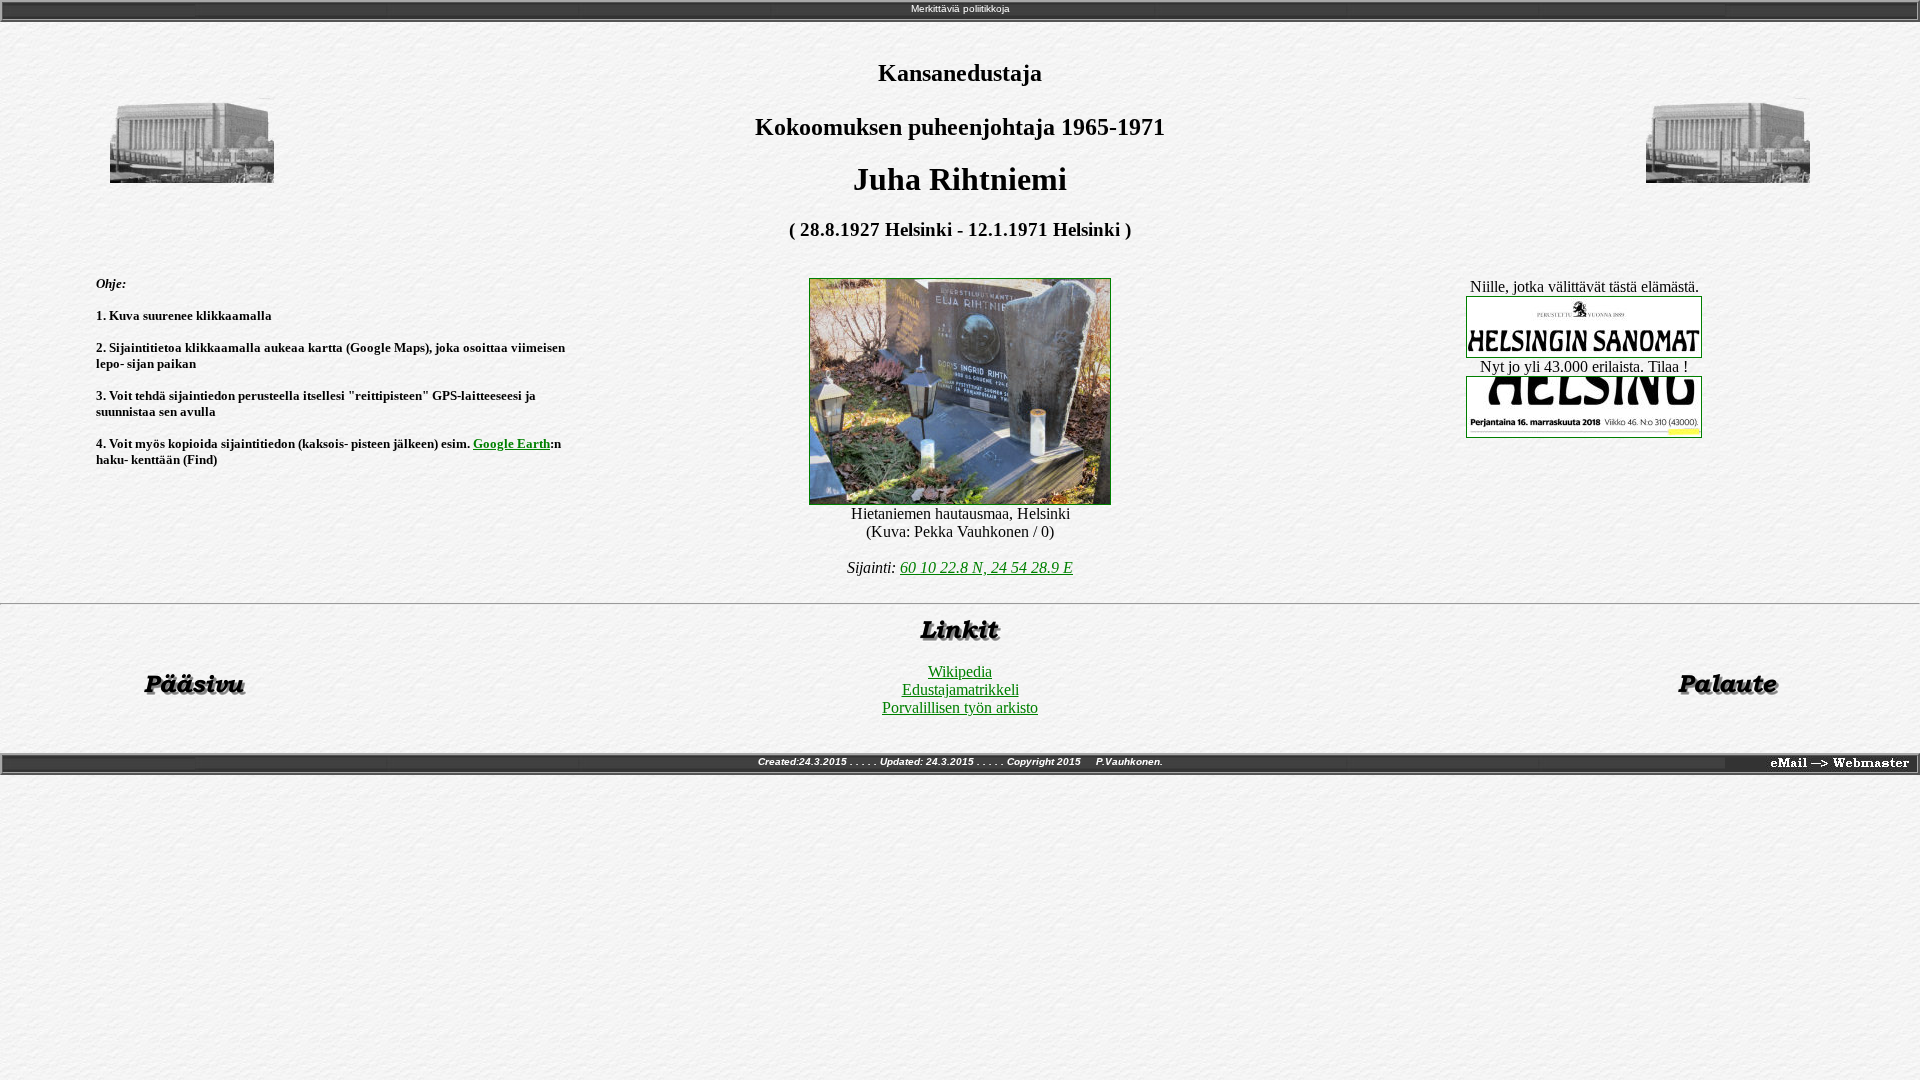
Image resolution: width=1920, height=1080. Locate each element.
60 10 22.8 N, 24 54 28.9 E (986, 567)
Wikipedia (960, 671)
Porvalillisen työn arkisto (960, 707)
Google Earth (511, 443)
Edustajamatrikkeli (960, 689)
